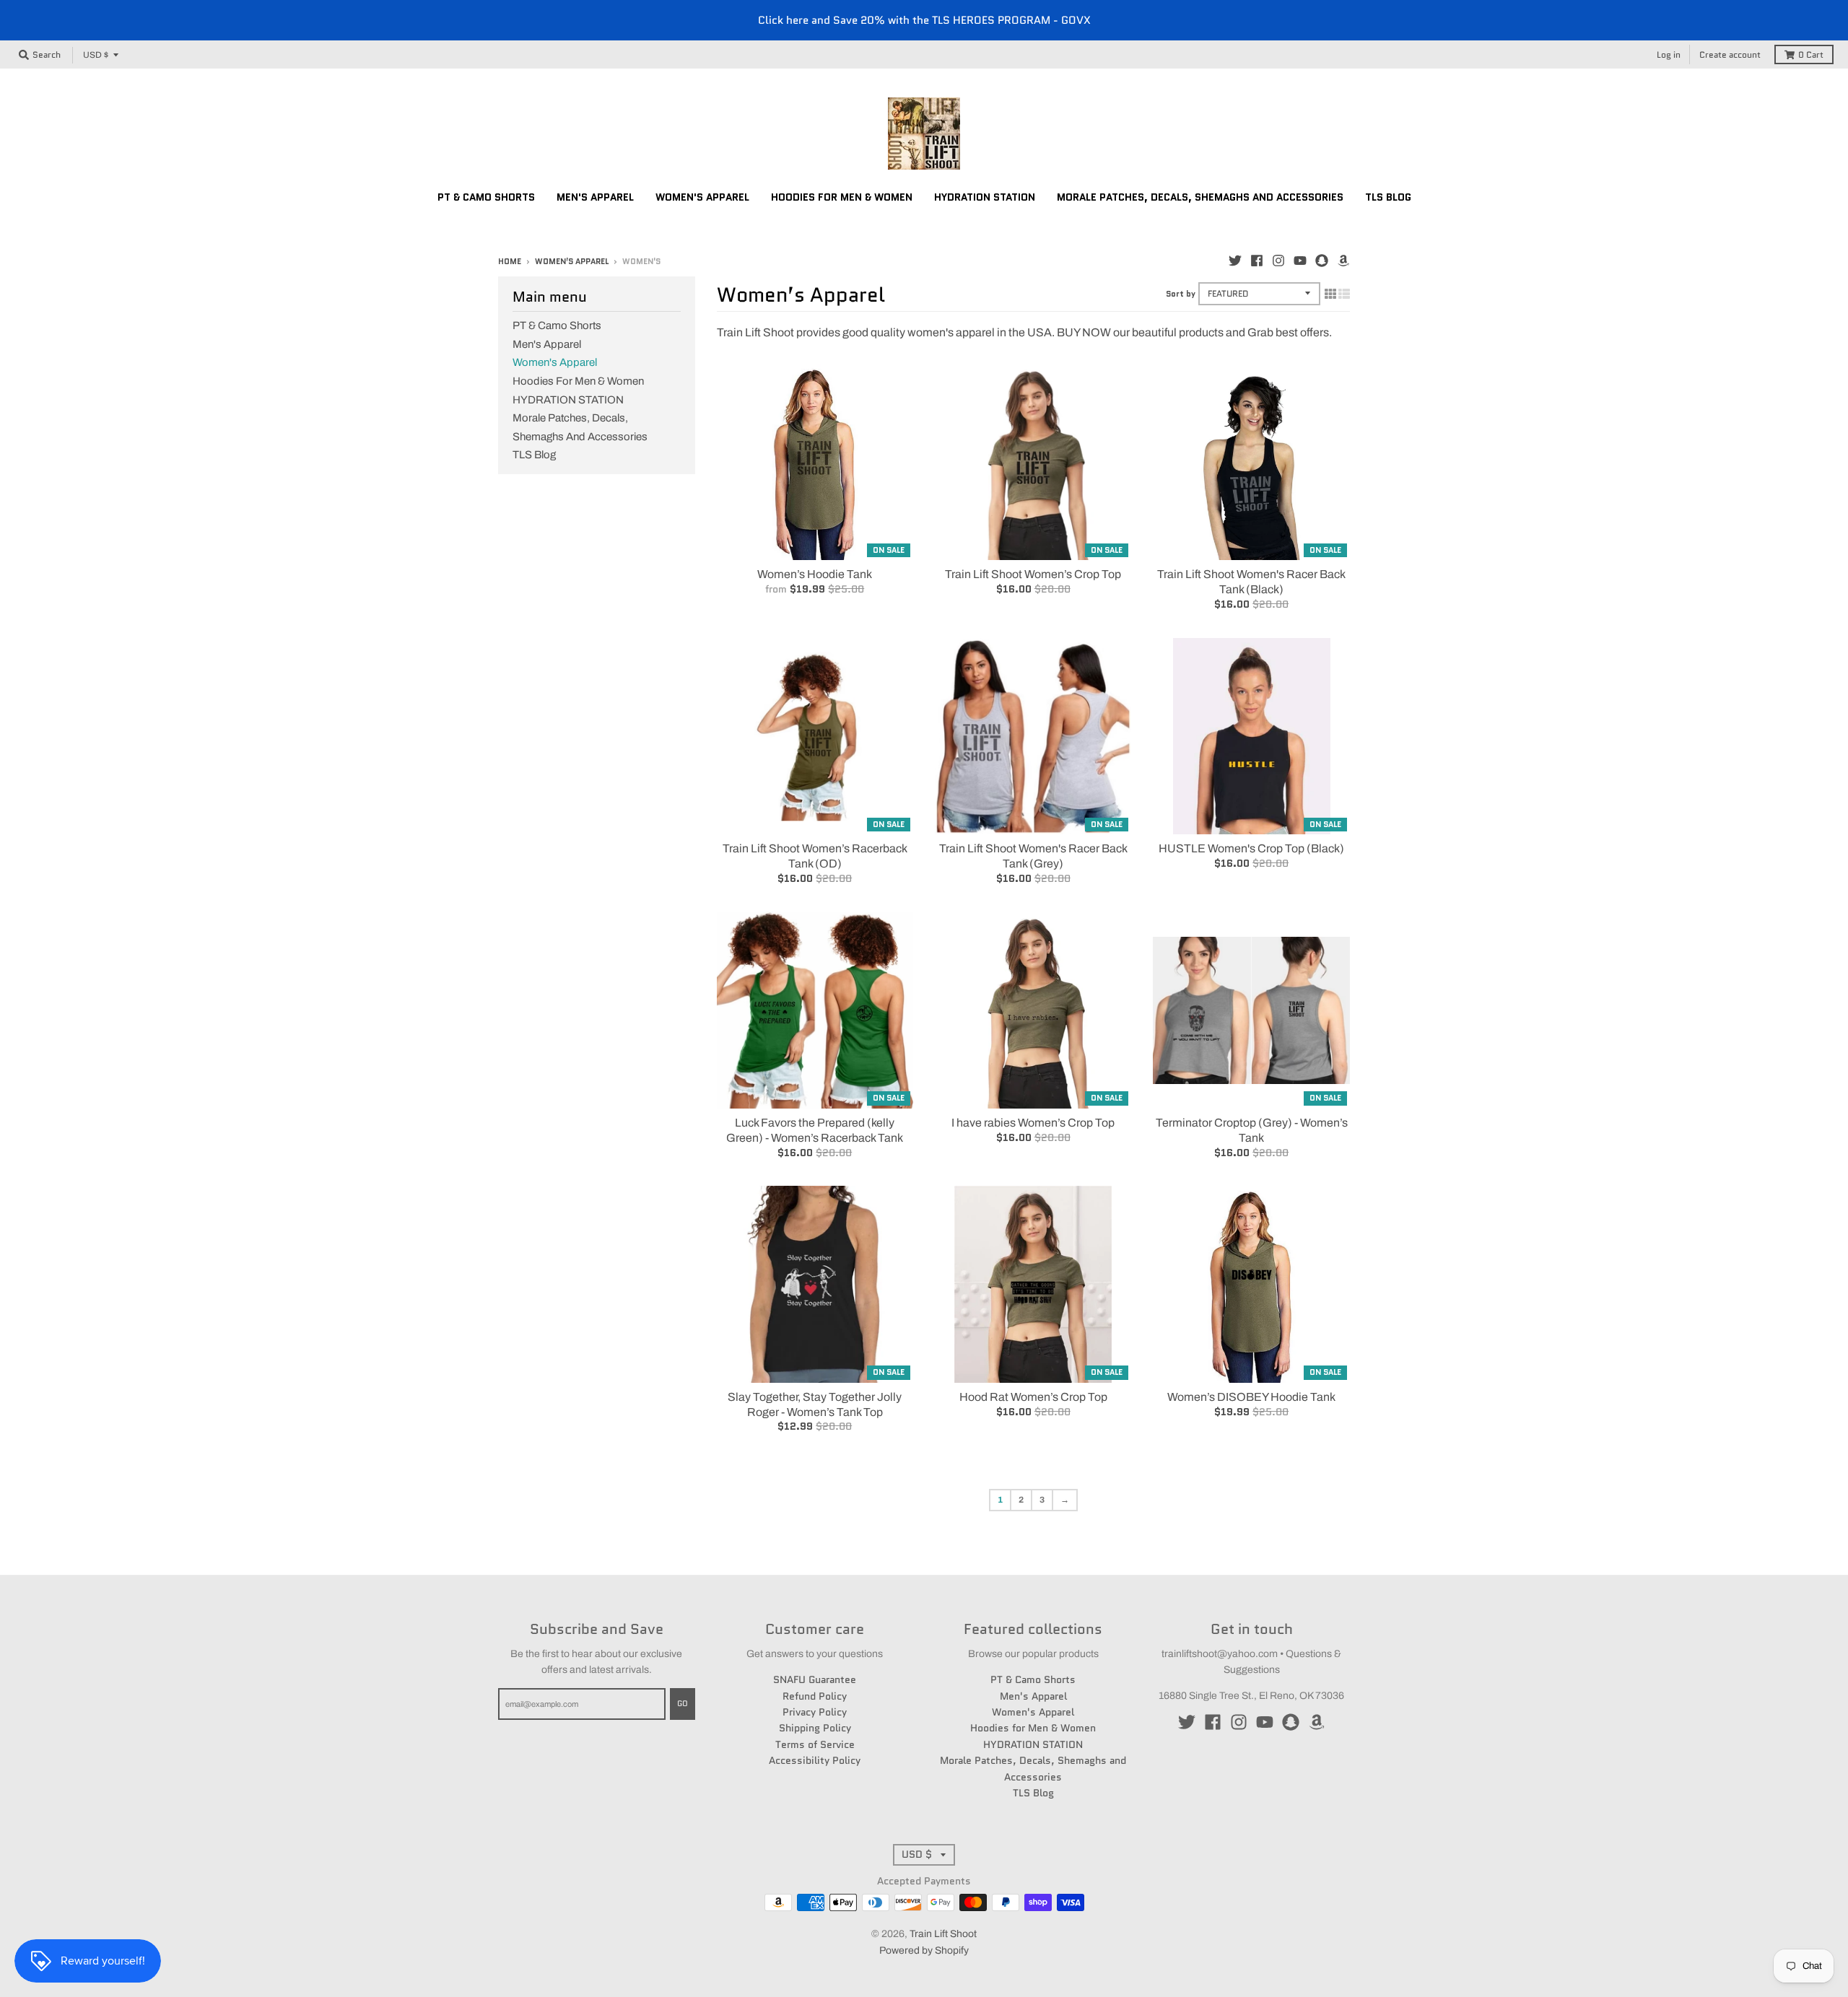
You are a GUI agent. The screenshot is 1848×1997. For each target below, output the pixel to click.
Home (510, 261)
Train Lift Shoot (943, 1934)
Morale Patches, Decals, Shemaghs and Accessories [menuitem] (1200, 197)
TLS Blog (534, 455)
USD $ (96, 55)
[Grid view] (1330, 294)
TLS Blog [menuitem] (1388, 197)
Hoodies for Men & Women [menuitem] (842, 197)
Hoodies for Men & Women (578, 381)
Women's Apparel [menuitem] (702, 197)
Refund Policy (815, 1696)
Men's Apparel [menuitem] (595, 197)
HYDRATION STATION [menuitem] (985, 197)
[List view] (1344, 294)
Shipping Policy (815, 1728)
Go (683, 1703)
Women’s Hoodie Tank (815, 574)
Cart (1811, 54)
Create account (1730, 54)
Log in (1669, 54)
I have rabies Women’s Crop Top (1033, 1123)
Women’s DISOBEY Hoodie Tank (1251, 1397)
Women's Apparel (555, 362)
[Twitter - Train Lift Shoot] (1235, 261)
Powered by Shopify (924, 1950)
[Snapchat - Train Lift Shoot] (1322, 261)
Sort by (1181, 294)
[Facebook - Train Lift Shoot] (1257, 261)
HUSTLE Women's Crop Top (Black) (1251, 848)
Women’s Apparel (572, 261)
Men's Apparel (547, 344)
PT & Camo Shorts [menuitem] (486, 197)
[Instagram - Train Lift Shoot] (1278, 261)
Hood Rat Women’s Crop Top (1033, 1397)
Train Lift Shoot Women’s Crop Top (1033, 574)
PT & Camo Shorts (557, 325)
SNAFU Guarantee (815, 1679)
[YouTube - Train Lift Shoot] (1300, 261)
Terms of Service (815, 1744)
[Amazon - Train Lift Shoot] (1343, 261)
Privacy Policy (815, 1712)
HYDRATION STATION (568, 400)
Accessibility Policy (815, 1760)
